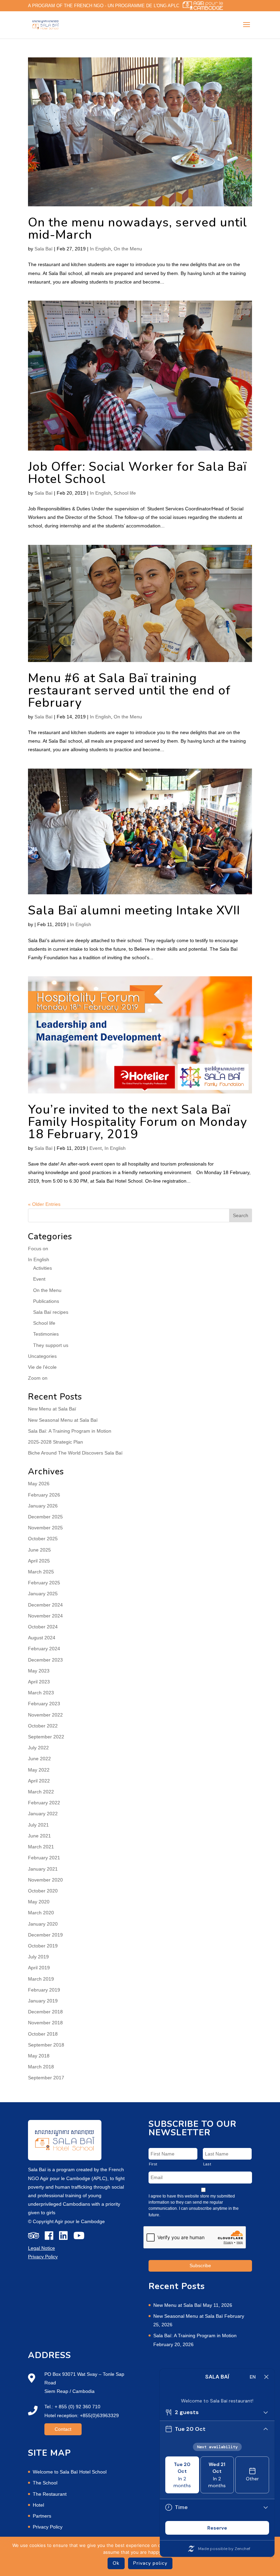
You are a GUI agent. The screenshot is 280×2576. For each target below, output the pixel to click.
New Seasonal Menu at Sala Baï (63, 1420)
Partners (42, 2516)
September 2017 (46, 2078)
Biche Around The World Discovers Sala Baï (75, 1453)
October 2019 (43, 1946)
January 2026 (43, 1506)
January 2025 (43, 1594)
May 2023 (39, 1671)
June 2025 (39, 1550)
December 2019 (45, 1935)
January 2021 (43, 1869)
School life (125, 493)
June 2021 (39, 1836)
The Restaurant (50, 2494)
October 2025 (43, 1539)
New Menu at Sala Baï (52, 1409)
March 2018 (41, 2067)
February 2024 (44, 1649)
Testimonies (46, 1334)
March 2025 (41, 1572)
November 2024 (45, 1616)
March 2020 (41, 1913)
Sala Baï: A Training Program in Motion (70, 1431)
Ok (116, 2563)
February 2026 (44, 1495)
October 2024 (43, 1627)
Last (207, 2164)
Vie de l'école (42, 1367)
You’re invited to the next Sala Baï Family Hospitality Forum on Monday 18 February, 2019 (138, 1122)
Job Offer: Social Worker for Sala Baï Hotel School (137, 473)
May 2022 (39, 1770)
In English (100, 249)
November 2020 (45, 1880)
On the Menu (128, 249)
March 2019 (41, 1979)
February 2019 (44, 1990)
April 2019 (39, 1968)
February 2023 (44, 1704)
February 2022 (44, 1803)
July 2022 (38, 1748)
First (153, 2164)
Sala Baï (44, 249)
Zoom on (38, 1378)
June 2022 (39, 1759)
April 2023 (39, 1682)
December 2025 (45, 1517)
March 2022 (41, 1792)
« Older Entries (44, 1204)
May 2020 (39, 1902)
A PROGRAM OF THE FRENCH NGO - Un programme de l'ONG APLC (104, 6)
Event (96, 1148)
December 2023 (45, 1660)
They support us (51, 1345)
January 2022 (43, 1814)
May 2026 (39, 1484)
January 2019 (43, 2001)
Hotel (38, 2505)
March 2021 (41, 1847)
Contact (63, 2429)
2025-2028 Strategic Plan (55, 1442)
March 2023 (41, 1693)
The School (45, 2483)
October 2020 (43, 1891)
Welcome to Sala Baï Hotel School (70, 2472)
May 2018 (39, 2056)
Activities (43, 1268)
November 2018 (45, 2023)
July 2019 (38, 1957)
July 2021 (38, 1825)
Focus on (38, 1249)
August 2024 (42, 1638)
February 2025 (44, 1583)
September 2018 (46, 2045)
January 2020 (43, 1924)
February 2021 (44, 1858)
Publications (46, 1301)
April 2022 (39, 1781)
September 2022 (46, 1737)
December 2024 (45, 1605)
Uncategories (42, 1356)
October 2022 (43, 1726)
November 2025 (45, 1528)
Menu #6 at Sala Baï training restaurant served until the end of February (129, 691)
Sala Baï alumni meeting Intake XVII (134, 911)
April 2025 (39, 1561)
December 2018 (45, 2012)
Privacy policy (150, 2563)
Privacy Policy (48, 2527)
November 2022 (45, 1715)
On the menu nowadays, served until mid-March (138, 229)
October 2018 (43, 2034)
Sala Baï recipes (51, 1312)
